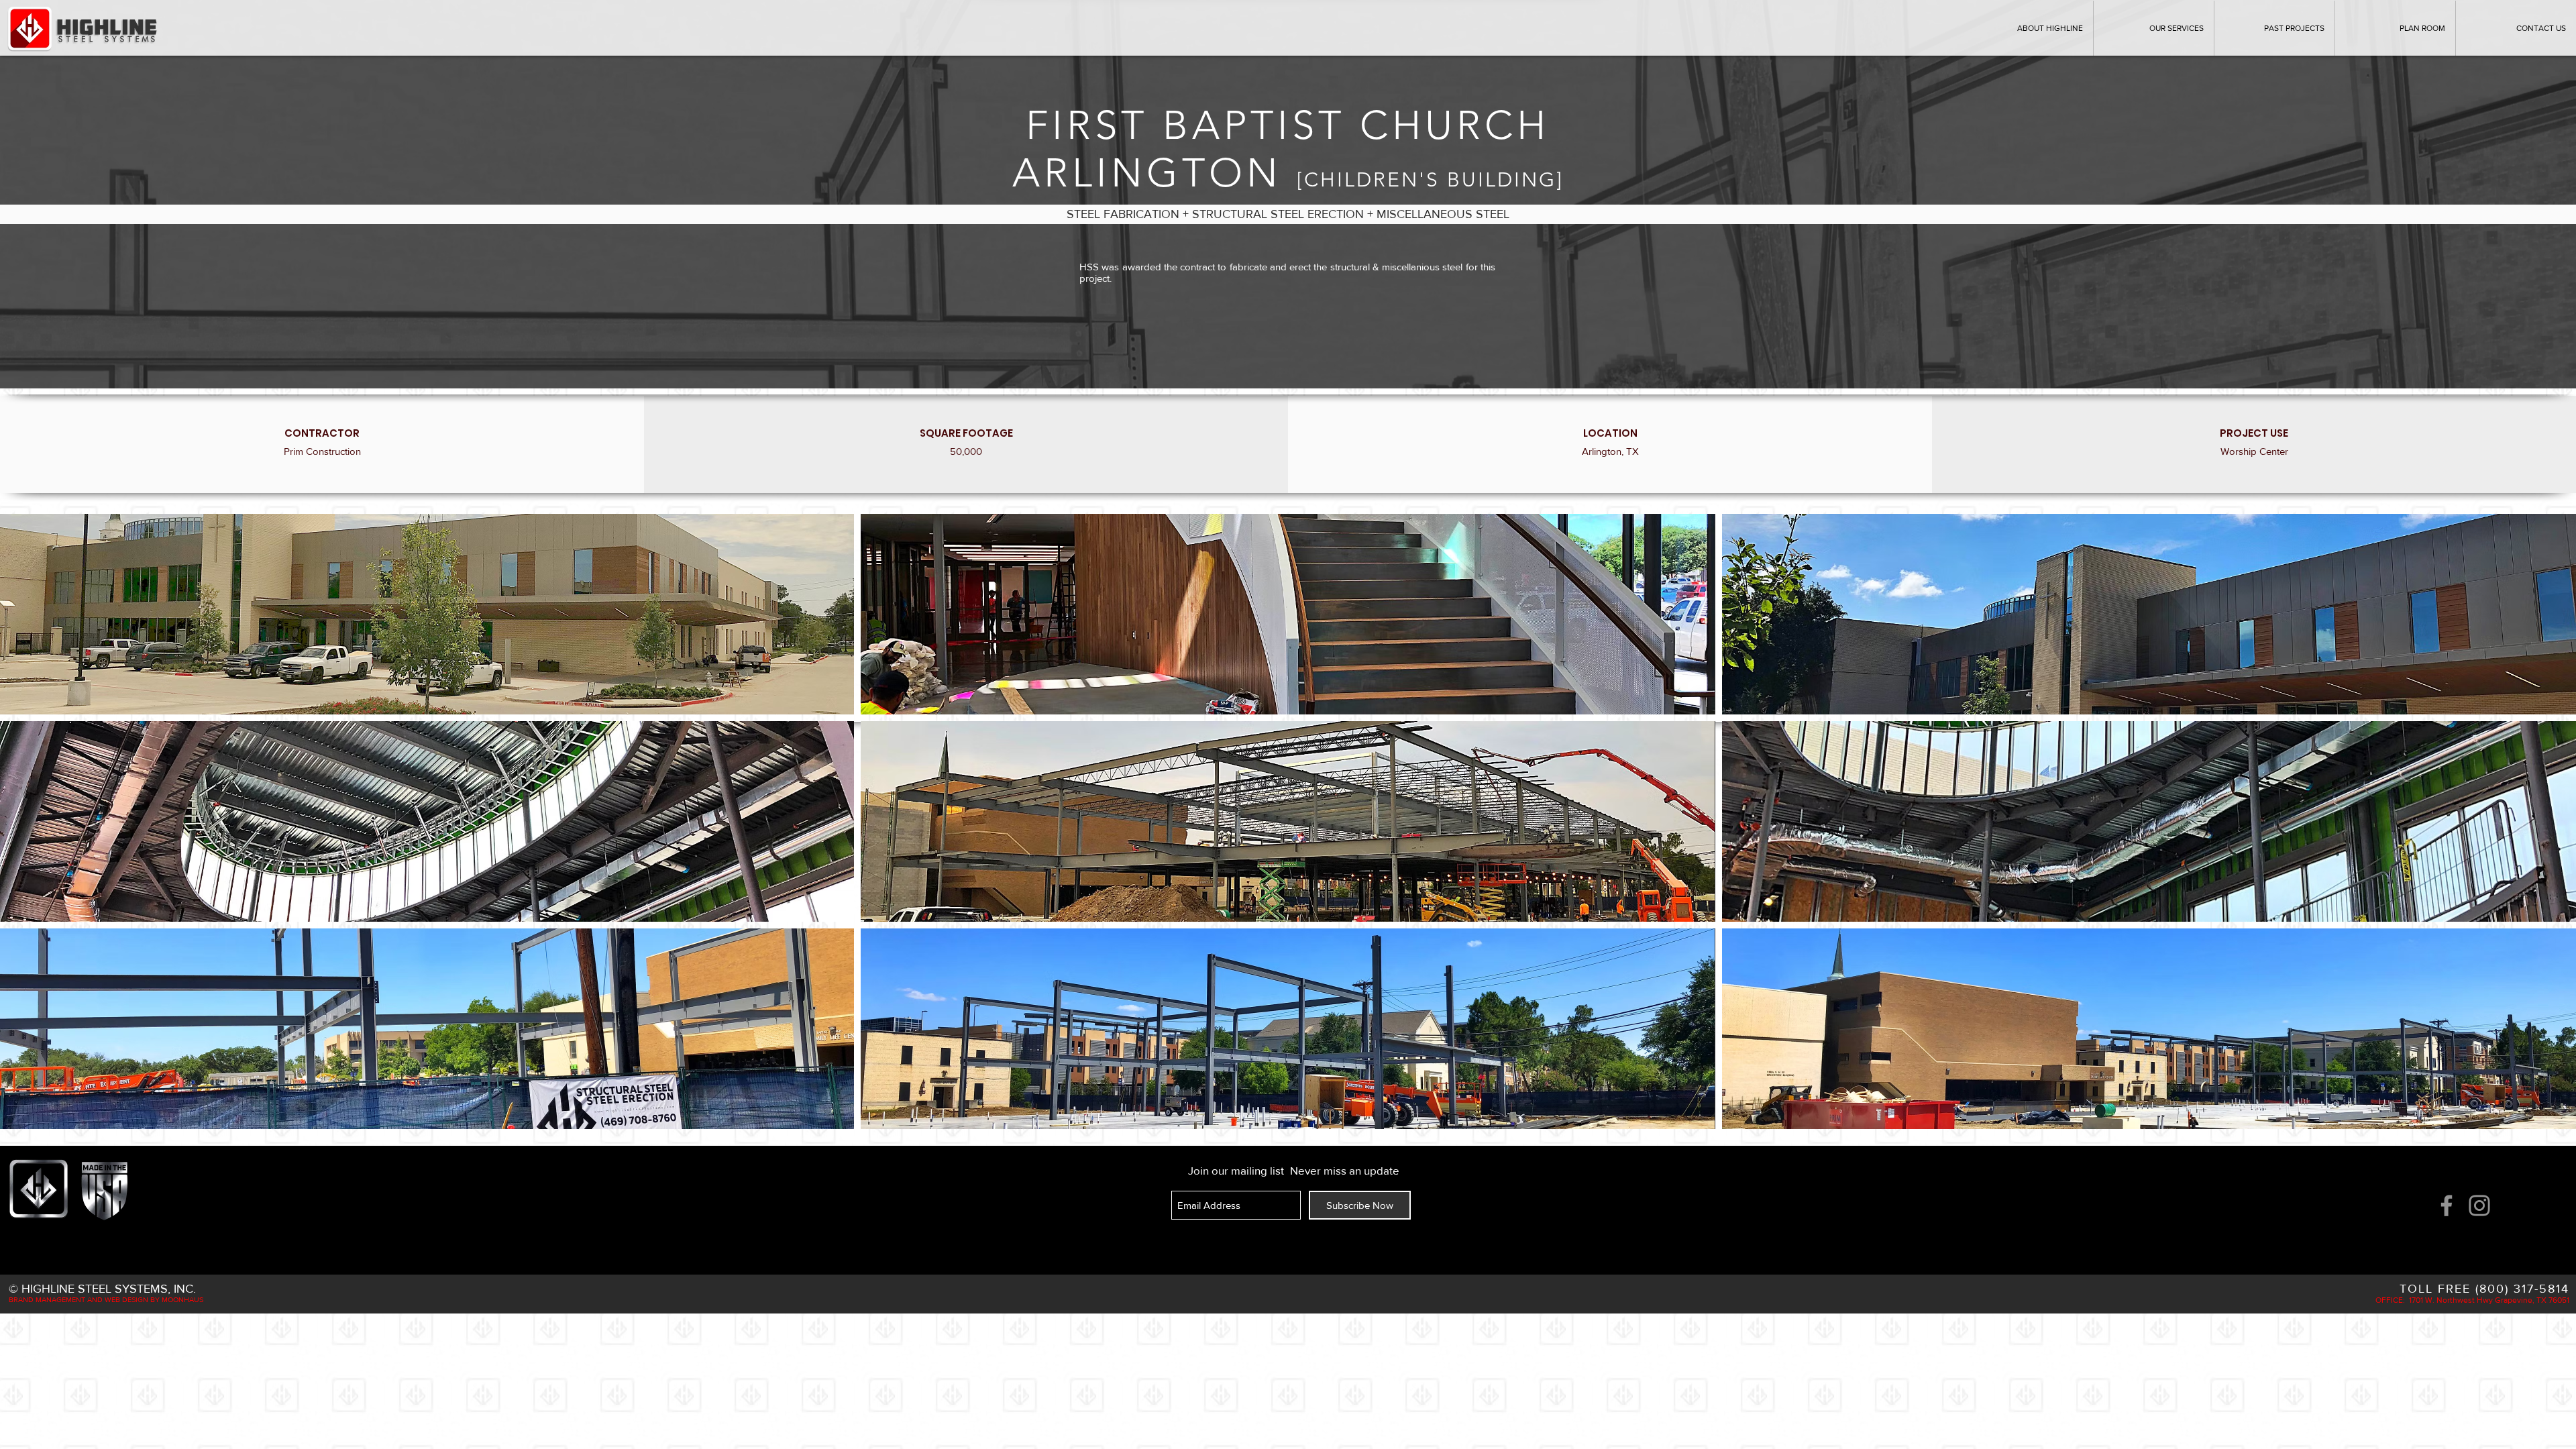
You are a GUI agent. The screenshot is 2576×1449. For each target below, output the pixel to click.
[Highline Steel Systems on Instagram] (2479, 1205)
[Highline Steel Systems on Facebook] (2447, 1205)
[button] (2274, 28)
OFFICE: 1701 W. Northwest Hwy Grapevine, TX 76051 (2472, 1300)
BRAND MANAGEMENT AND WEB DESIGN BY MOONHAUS (106, 1299)
